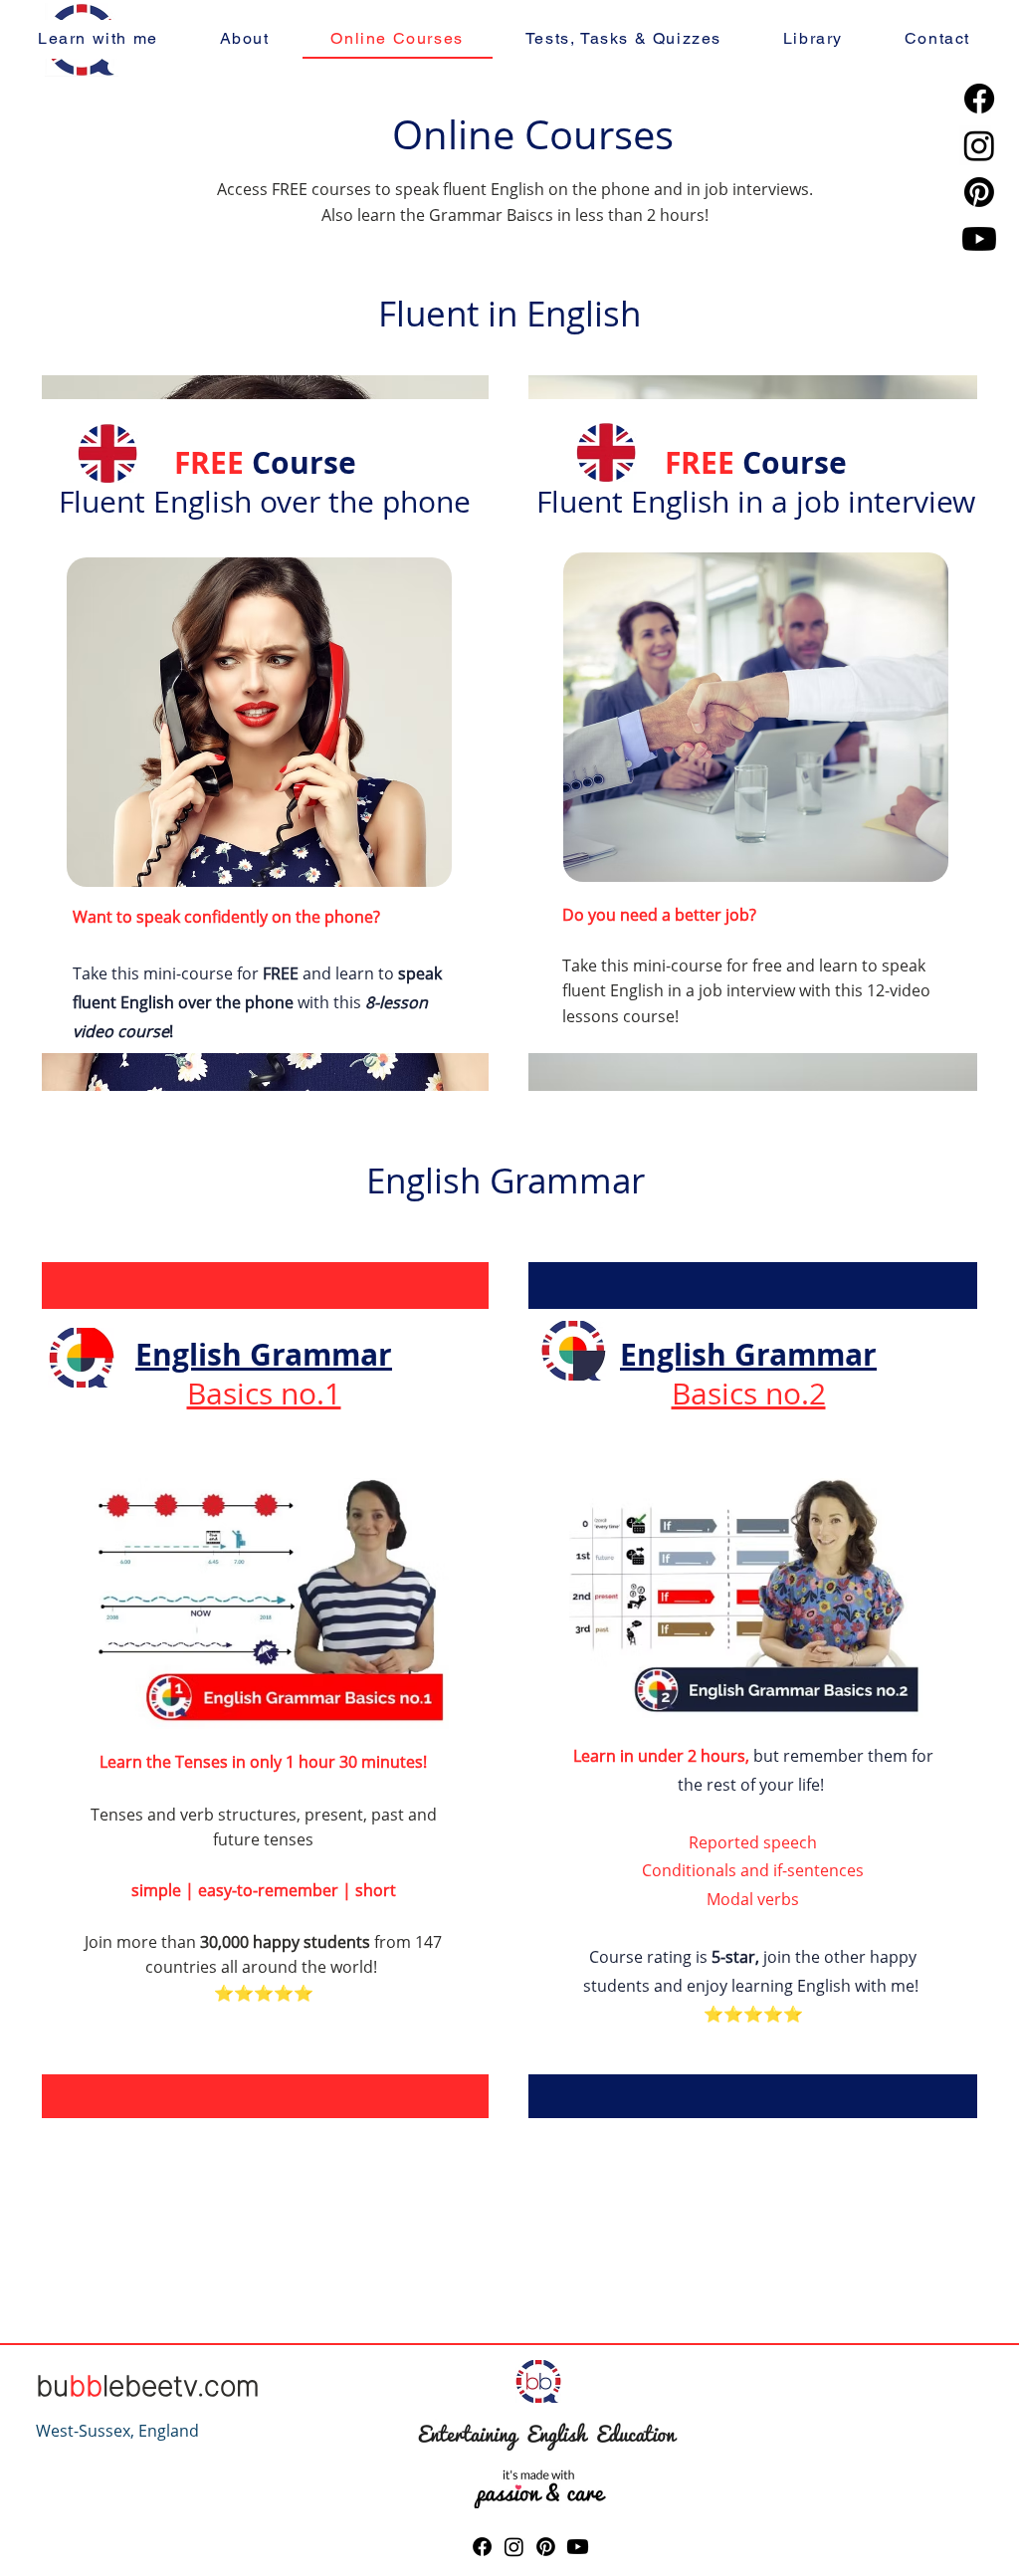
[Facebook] (979, 99)
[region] (268, 726)
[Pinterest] (979, 192)
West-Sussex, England (117, 2431)
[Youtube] (979, 239)
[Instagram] (979, 145)
